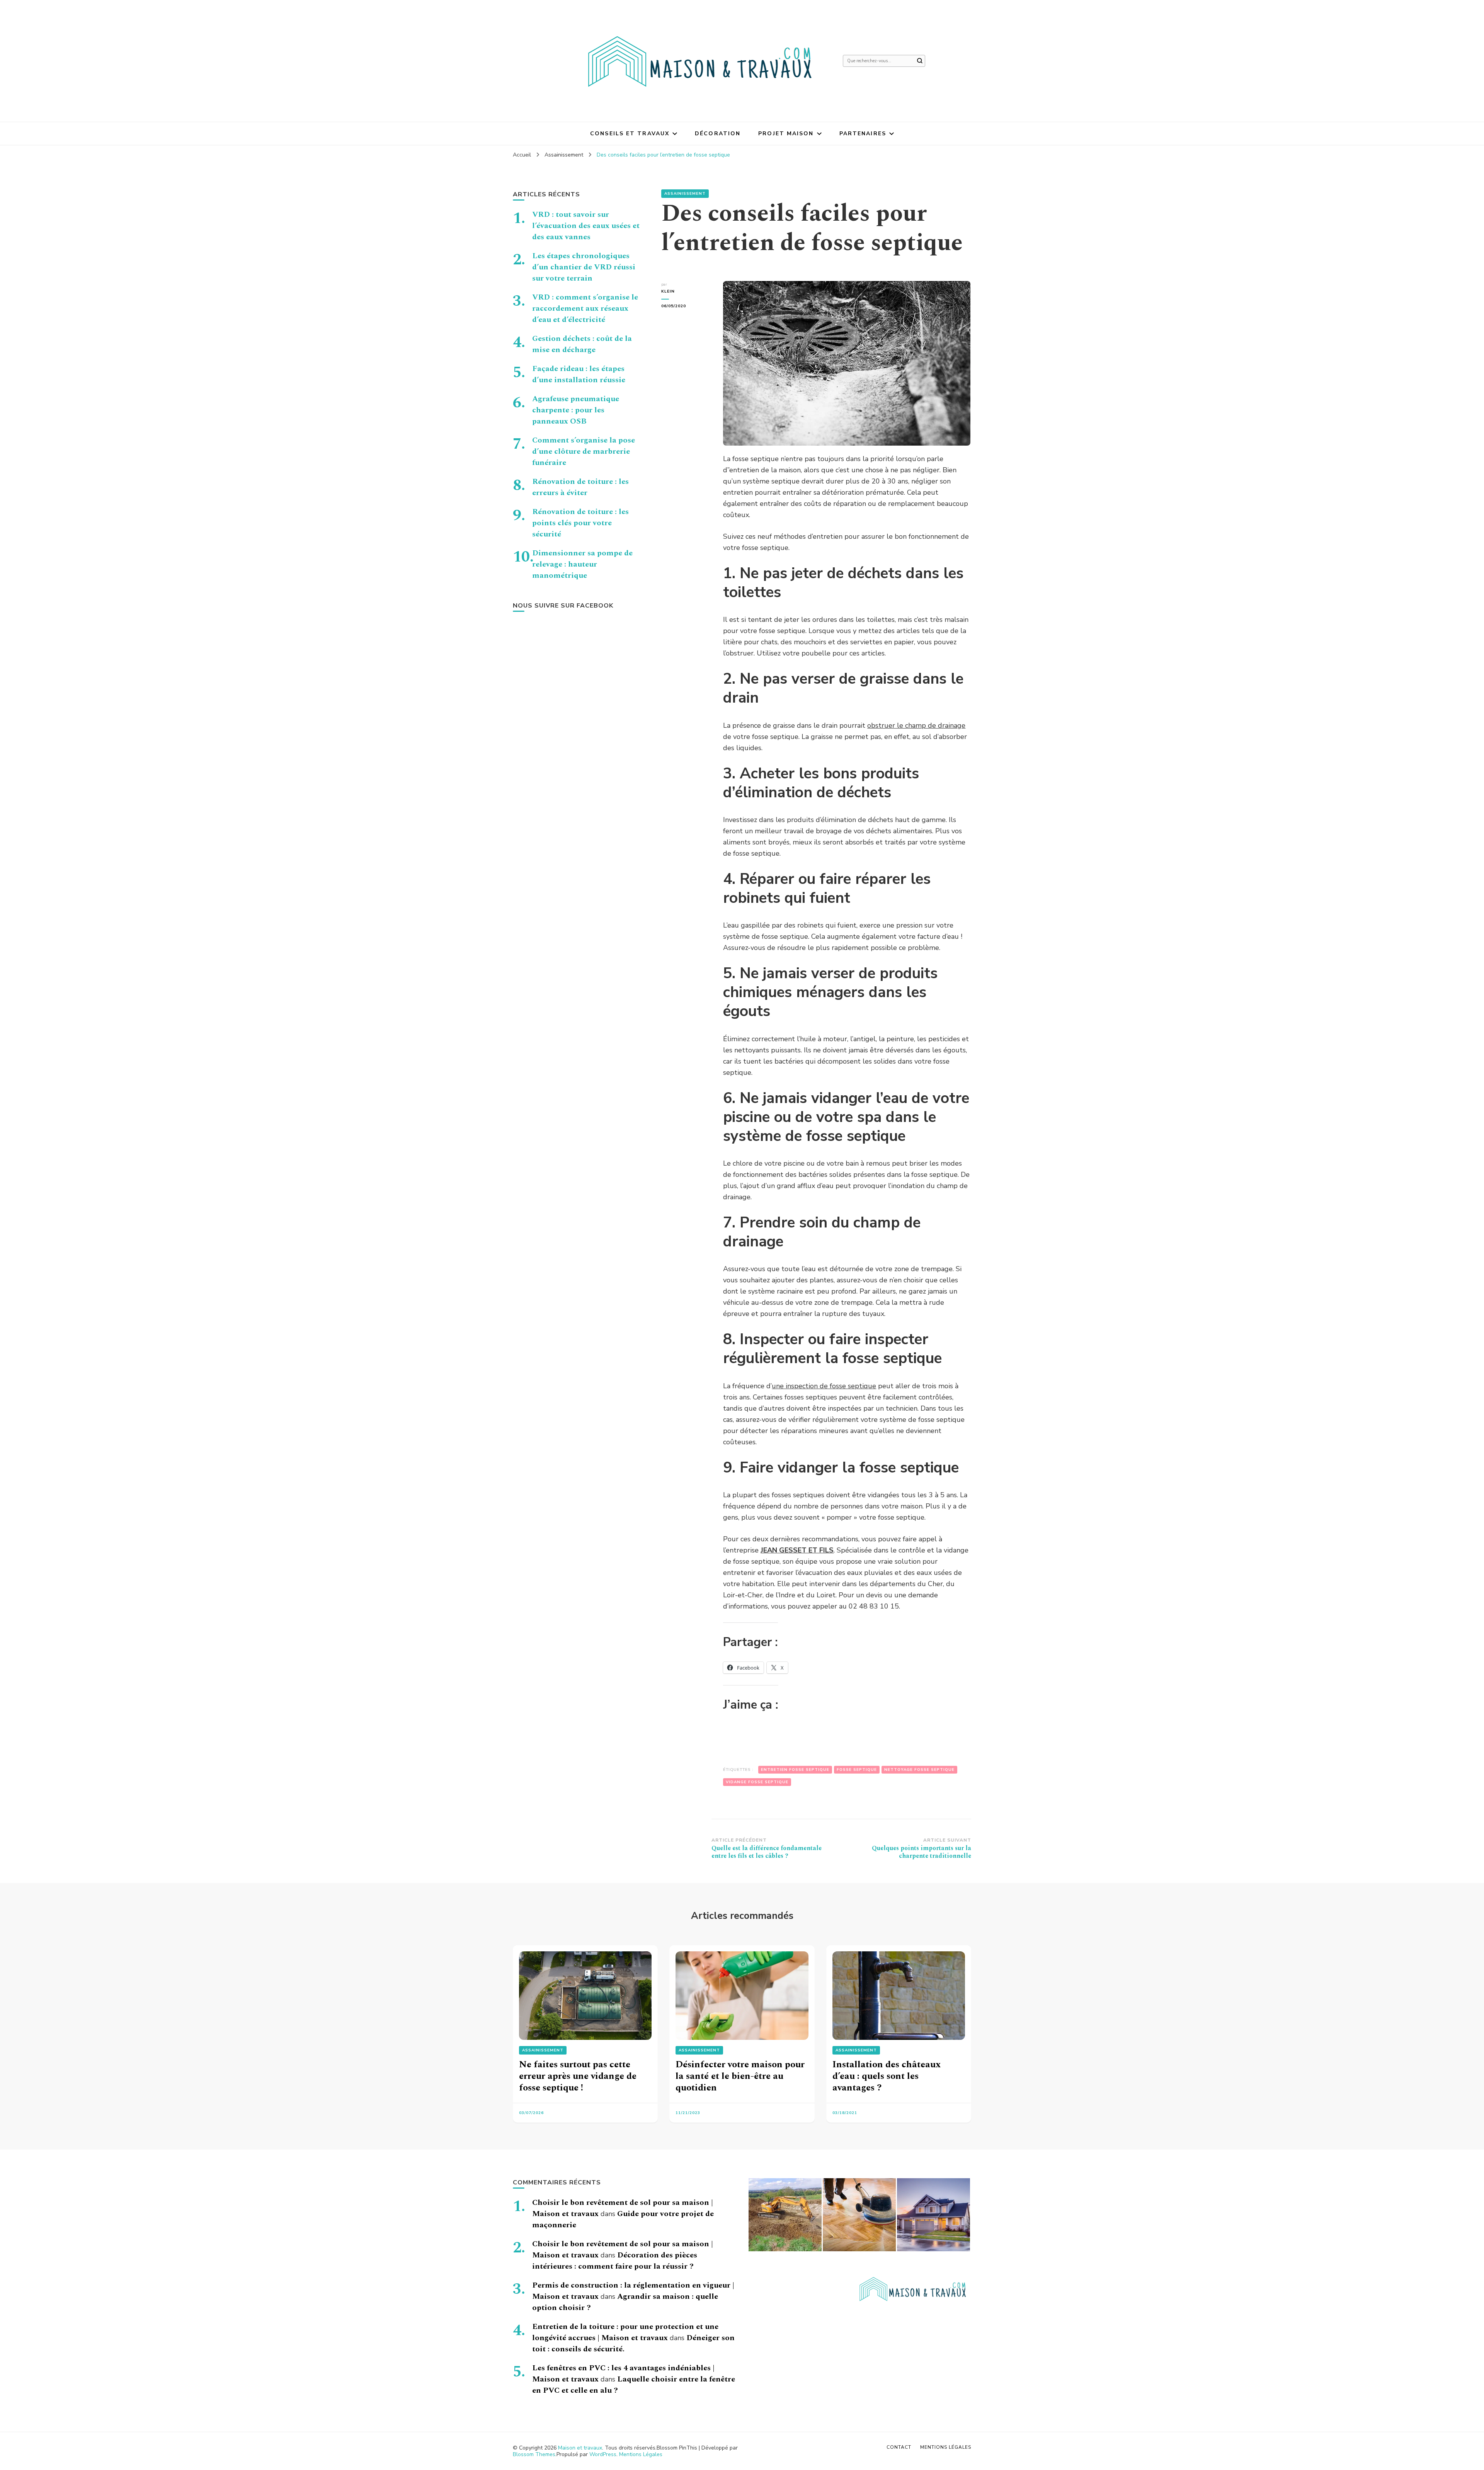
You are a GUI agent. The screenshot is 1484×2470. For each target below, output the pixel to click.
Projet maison (786, 134)
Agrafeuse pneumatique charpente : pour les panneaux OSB (576, 410)
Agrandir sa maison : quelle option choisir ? (625, 2302)
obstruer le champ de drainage (916, 725)
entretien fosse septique (795, 1770)
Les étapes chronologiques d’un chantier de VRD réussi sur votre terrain (584, 267)
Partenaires (863, 134)
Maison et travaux (580, 2448)
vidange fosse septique (757, 1782)
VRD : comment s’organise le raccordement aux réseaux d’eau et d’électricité (585, 308)
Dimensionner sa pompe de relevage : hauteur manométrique (582, 564)
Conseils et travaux (630, 134)
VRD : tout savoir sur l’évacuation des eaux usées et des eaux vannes (586, 226)
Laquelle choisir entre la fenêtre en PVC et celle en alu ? (634, 2385)
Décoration (718, 134)
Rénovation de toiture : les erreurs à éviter (580, 487)
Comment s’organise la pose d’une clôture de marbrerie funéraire (584, 451)
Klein (668, 291)
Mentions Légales (641, 2454)
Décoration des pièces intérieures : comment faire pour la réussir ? (615, 2261)
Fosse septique (857, 1770)
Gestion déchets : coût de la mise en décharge (582, 344)
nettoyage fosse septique (919, 1770)
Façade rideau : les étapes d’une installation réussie (579, 374)
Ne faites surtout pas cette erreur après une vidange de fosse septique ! (578, 2076)
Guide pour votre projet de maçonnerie (623, 2219)
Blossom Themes (534, 2454)
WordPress (603, 2454)
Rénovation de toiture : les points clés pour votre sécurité (580, 523)
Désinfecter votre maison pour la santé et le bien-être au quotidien (740, 2076)
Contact (899, 2447)
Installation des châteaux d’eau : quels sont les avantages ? (887, 2076)
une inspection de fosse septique (824, 1386)
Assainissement (685, 194)
